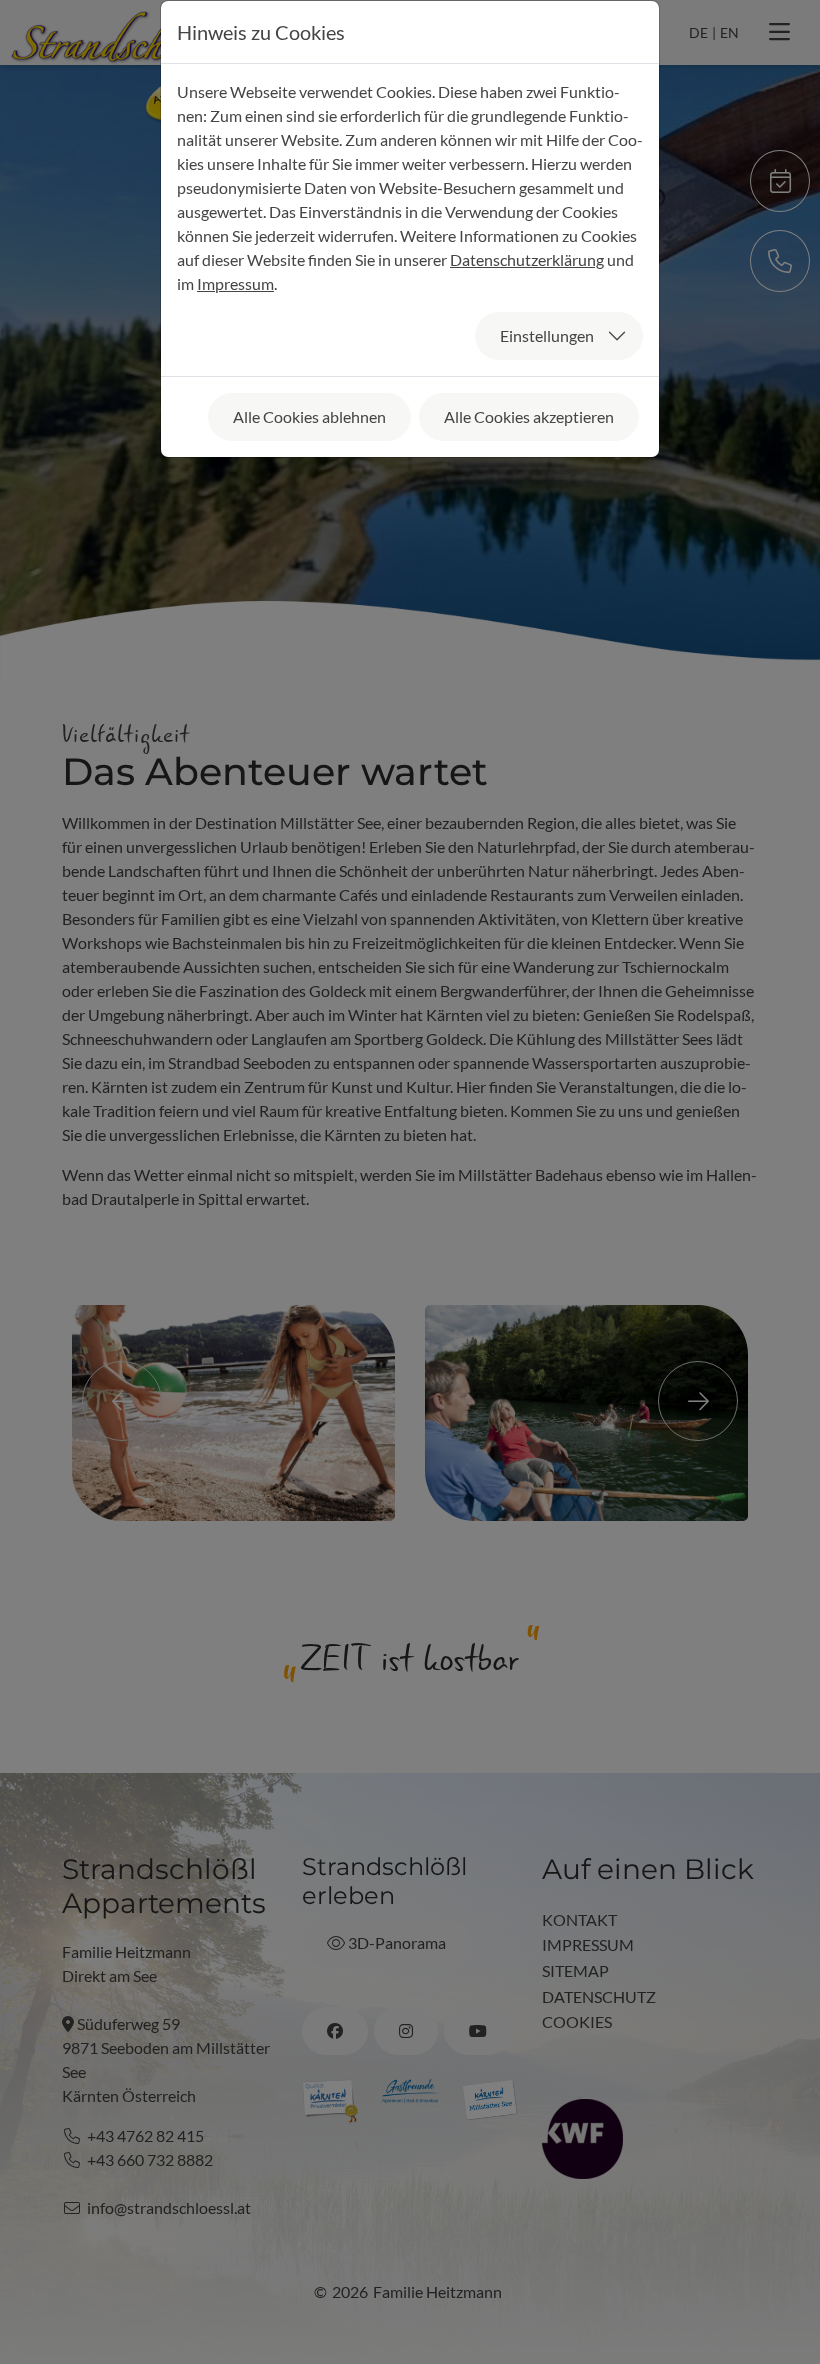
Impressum (235, 283)
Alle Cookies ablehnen (309, 416)
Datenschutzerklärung (527, 259)
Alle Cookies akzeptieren (529, 416)
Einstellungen (547, 335)
